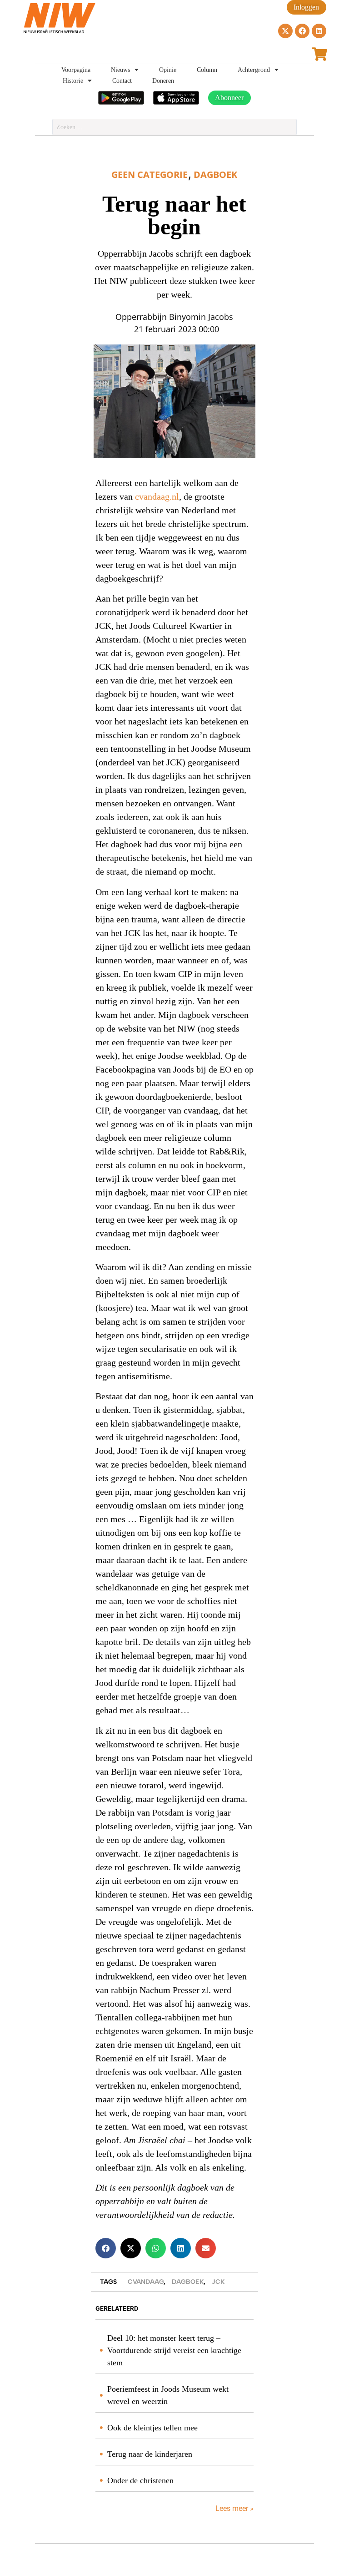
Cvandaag (146, 2282)
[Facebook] (302, 31)
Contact (122, 81)
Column (207, 70)
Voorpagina (76, 70)
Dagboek (215, 175)
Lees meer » (234, 2508)
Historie (73, 81)
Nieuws (120, 70)
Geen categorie (150, 175)
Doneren (163, 81)
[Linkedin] (319, 31)
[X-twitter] (285, 31)
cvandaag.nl (157, 497)
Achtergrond (254, 70)
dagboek (188, 2282)
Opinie (168, 70)
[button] (106, 2248)
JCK (218, 2282)
